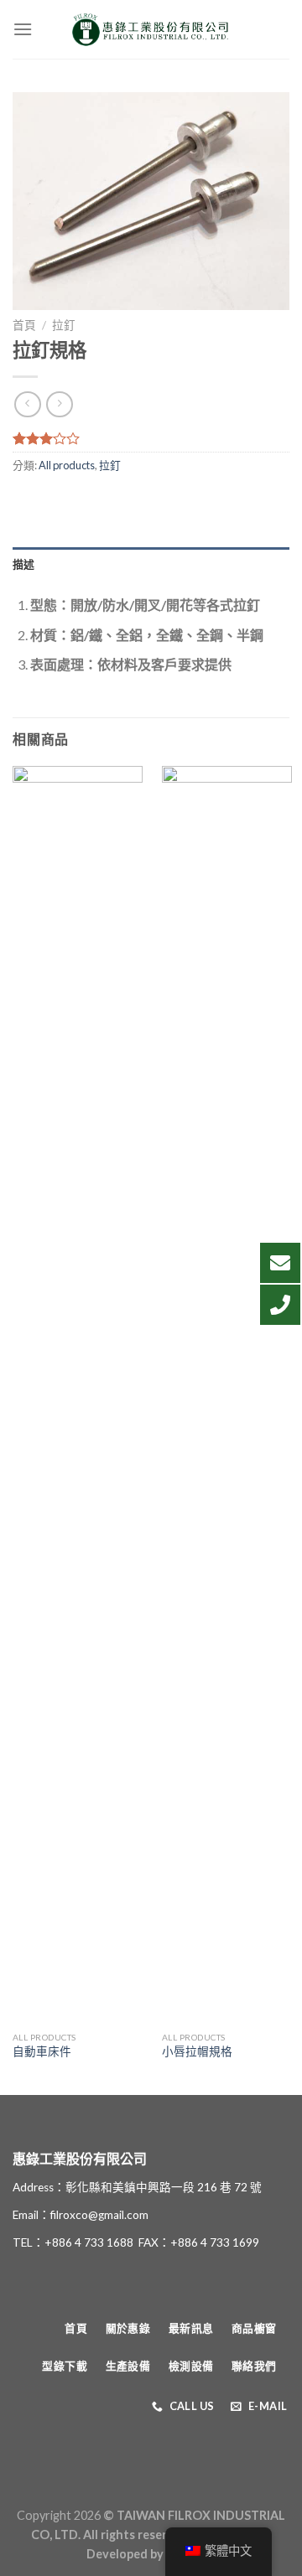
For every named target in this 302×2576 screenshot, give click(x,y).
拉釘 (64, 325)
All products (67, 465)
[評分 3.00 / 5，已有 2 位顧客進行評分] (151, 438)
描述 (24, 564)
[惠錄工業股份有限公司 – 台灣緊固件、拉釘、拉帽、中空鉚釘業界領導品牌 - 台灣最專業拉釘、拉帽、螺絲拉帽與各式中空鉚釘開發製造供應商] (151, 29)
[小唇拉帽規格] (227, 1394)
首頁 (24, 325)
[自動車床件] (78, 1394)
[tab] (151, 564)
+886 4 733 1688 (89, 2242)
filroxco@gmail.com (99, 2215)
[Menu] (23, 29)
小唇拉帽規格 (197, 2051)
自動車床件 (42, 2051)
